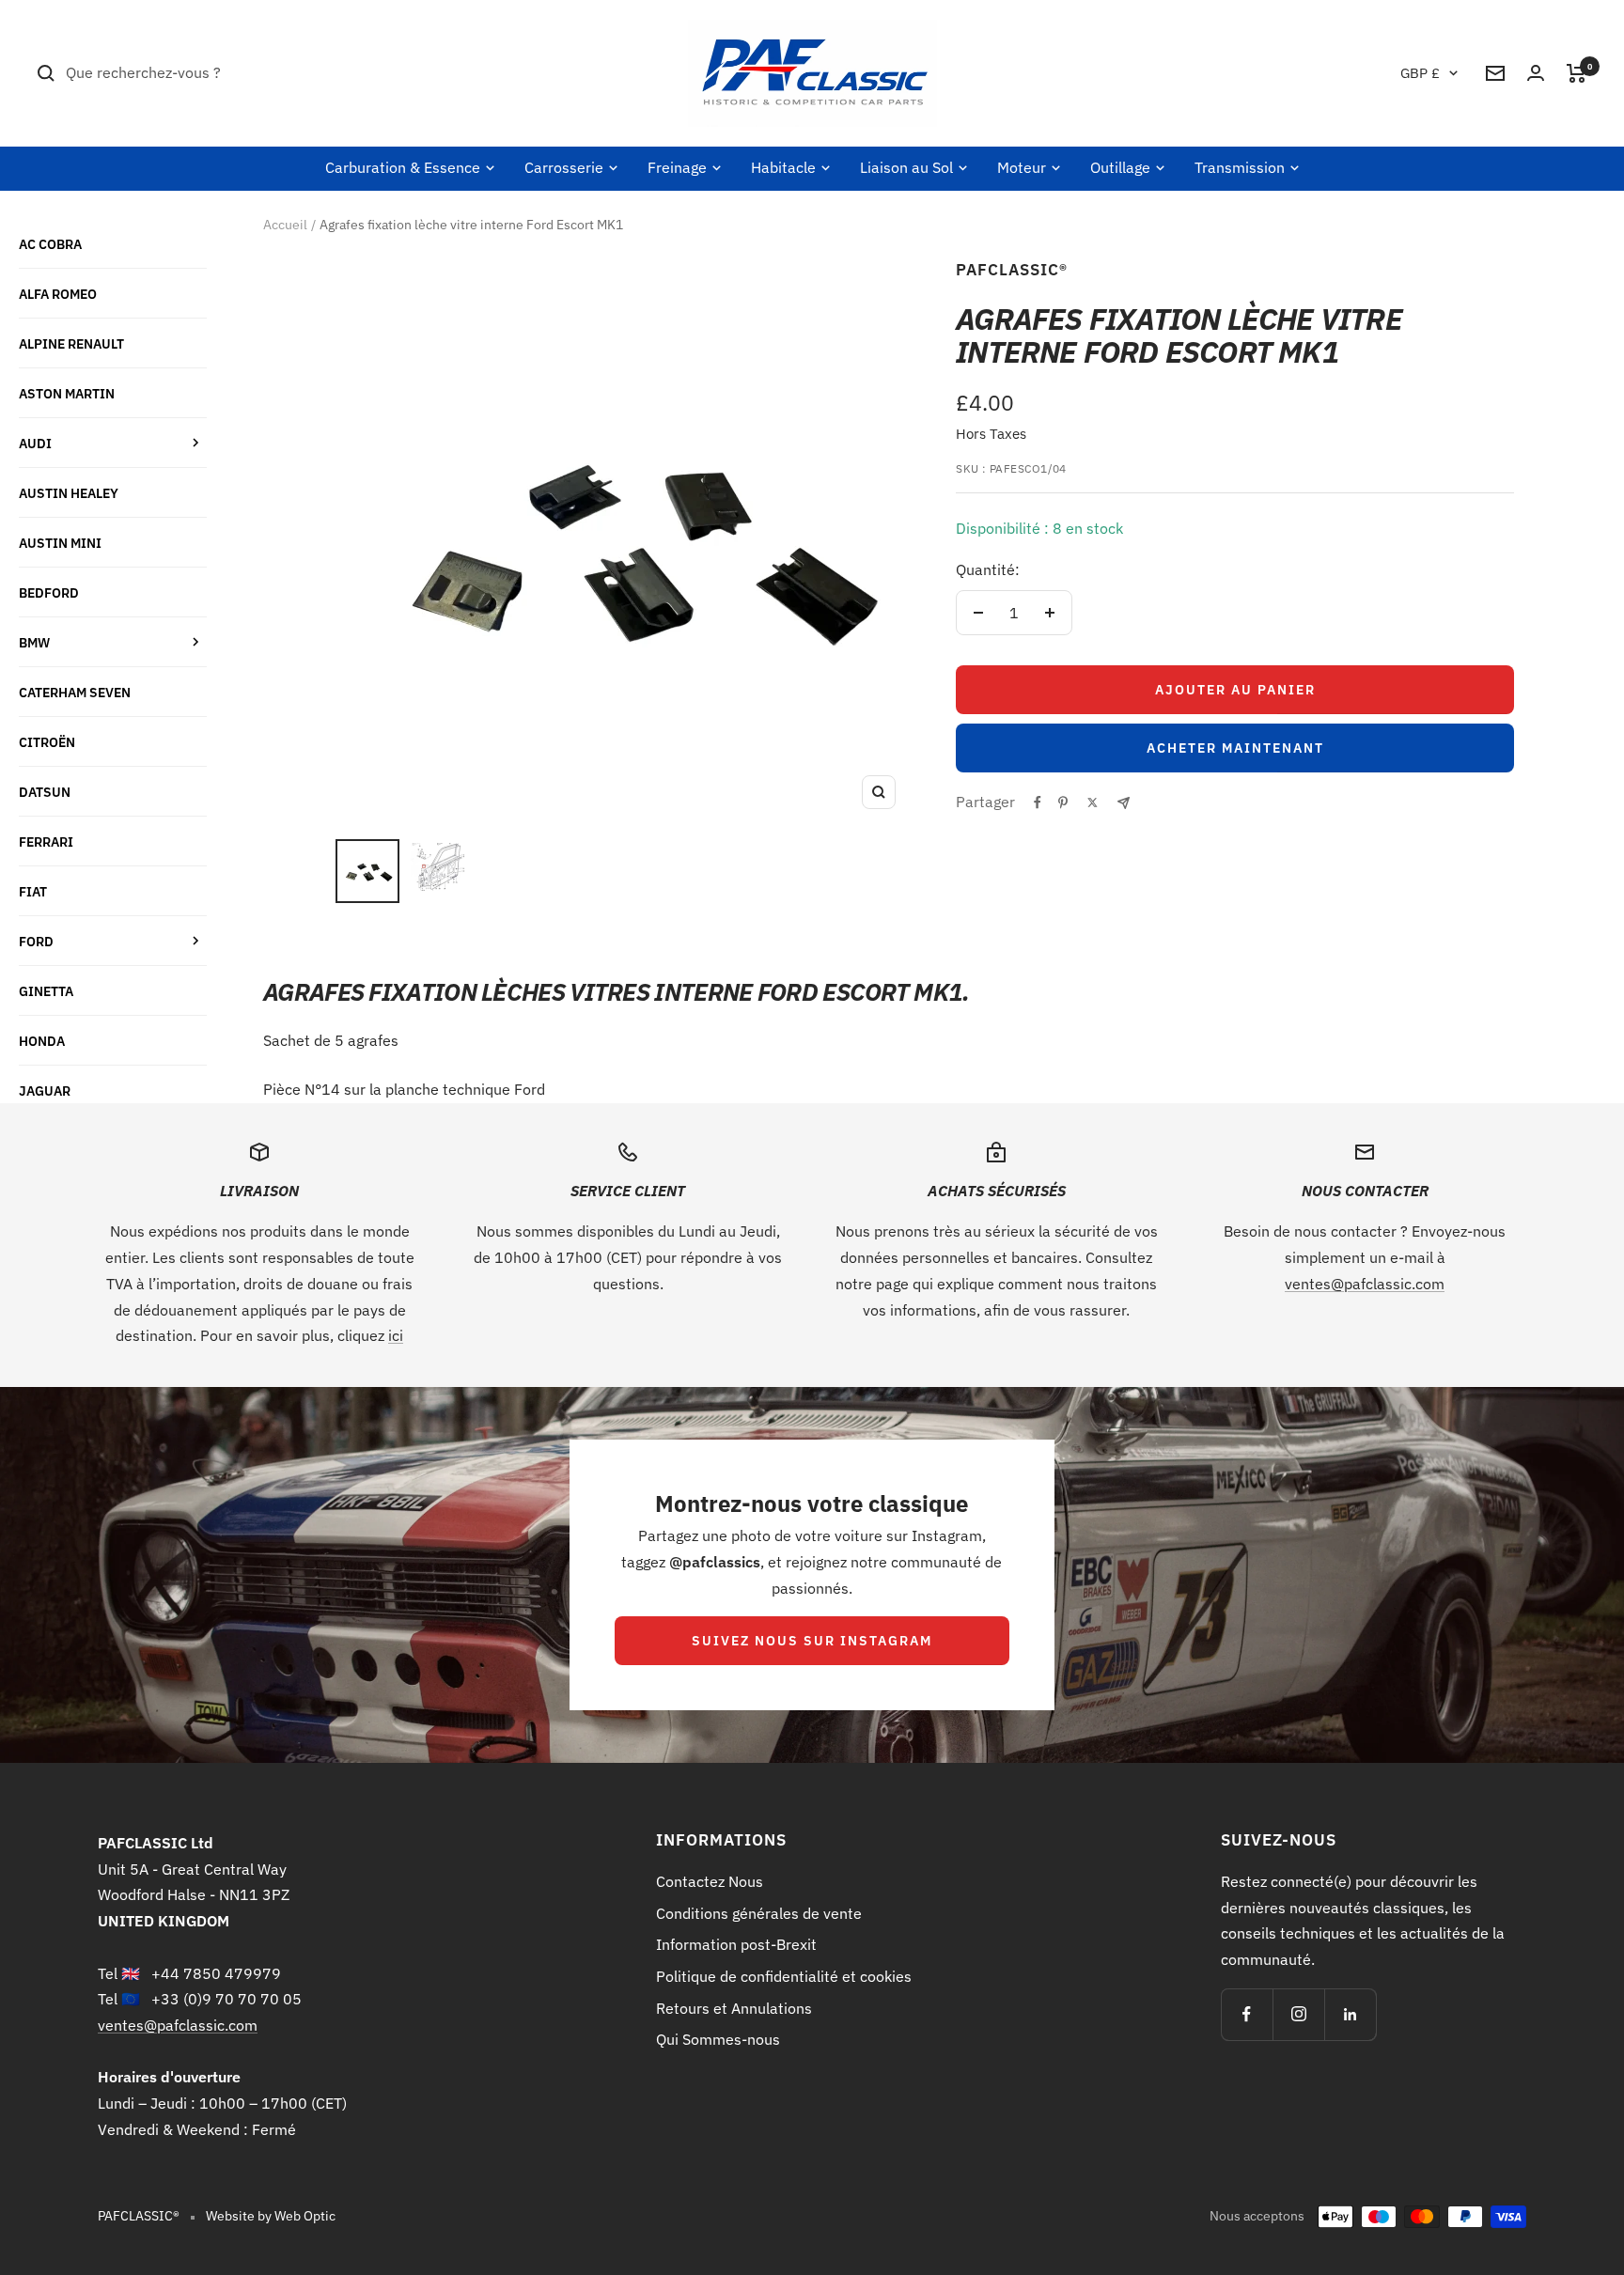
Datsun (45, 792)
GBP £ (1420, 73)
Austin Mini (60, 543)
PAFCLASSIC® (1012, 270)
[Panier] (1577, 73)
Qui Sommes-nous (718, 2039)
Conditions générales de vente (759, 1913)
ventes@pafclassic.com (1365, 1284)
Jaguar (45, 1091)
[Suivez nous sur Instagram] (1298, 2014)
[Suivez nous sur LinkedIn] (1350, 2014)
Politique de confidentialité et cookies (784, 1976)
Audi (35, 443)
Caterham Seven (75, 692)
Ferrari (46, 841)
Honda (42, 1041)
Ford (36, 941)
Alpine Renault (71, 343)
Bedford (49, 592)
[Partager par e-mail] (1124, 803)
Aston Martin (67, 393)
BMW (34, 642)
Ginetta (46, 991)
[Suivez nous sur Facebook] (1247, 2014)
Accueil (285, 225)
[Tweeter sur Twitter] (1093, 802)
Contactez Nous (710, 1881)
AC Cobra (50, 244)
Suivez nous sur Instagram (812, 1641)
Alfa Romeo (58, 294)
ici (396, 1335)
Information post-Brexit (736, 1944)
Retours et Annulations (734, 2008)
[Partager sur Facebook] (1038, 802)
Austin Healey (69, 493)
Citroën (47, 742)
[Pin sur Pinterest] (1063, 802)
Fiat (33, 891)
